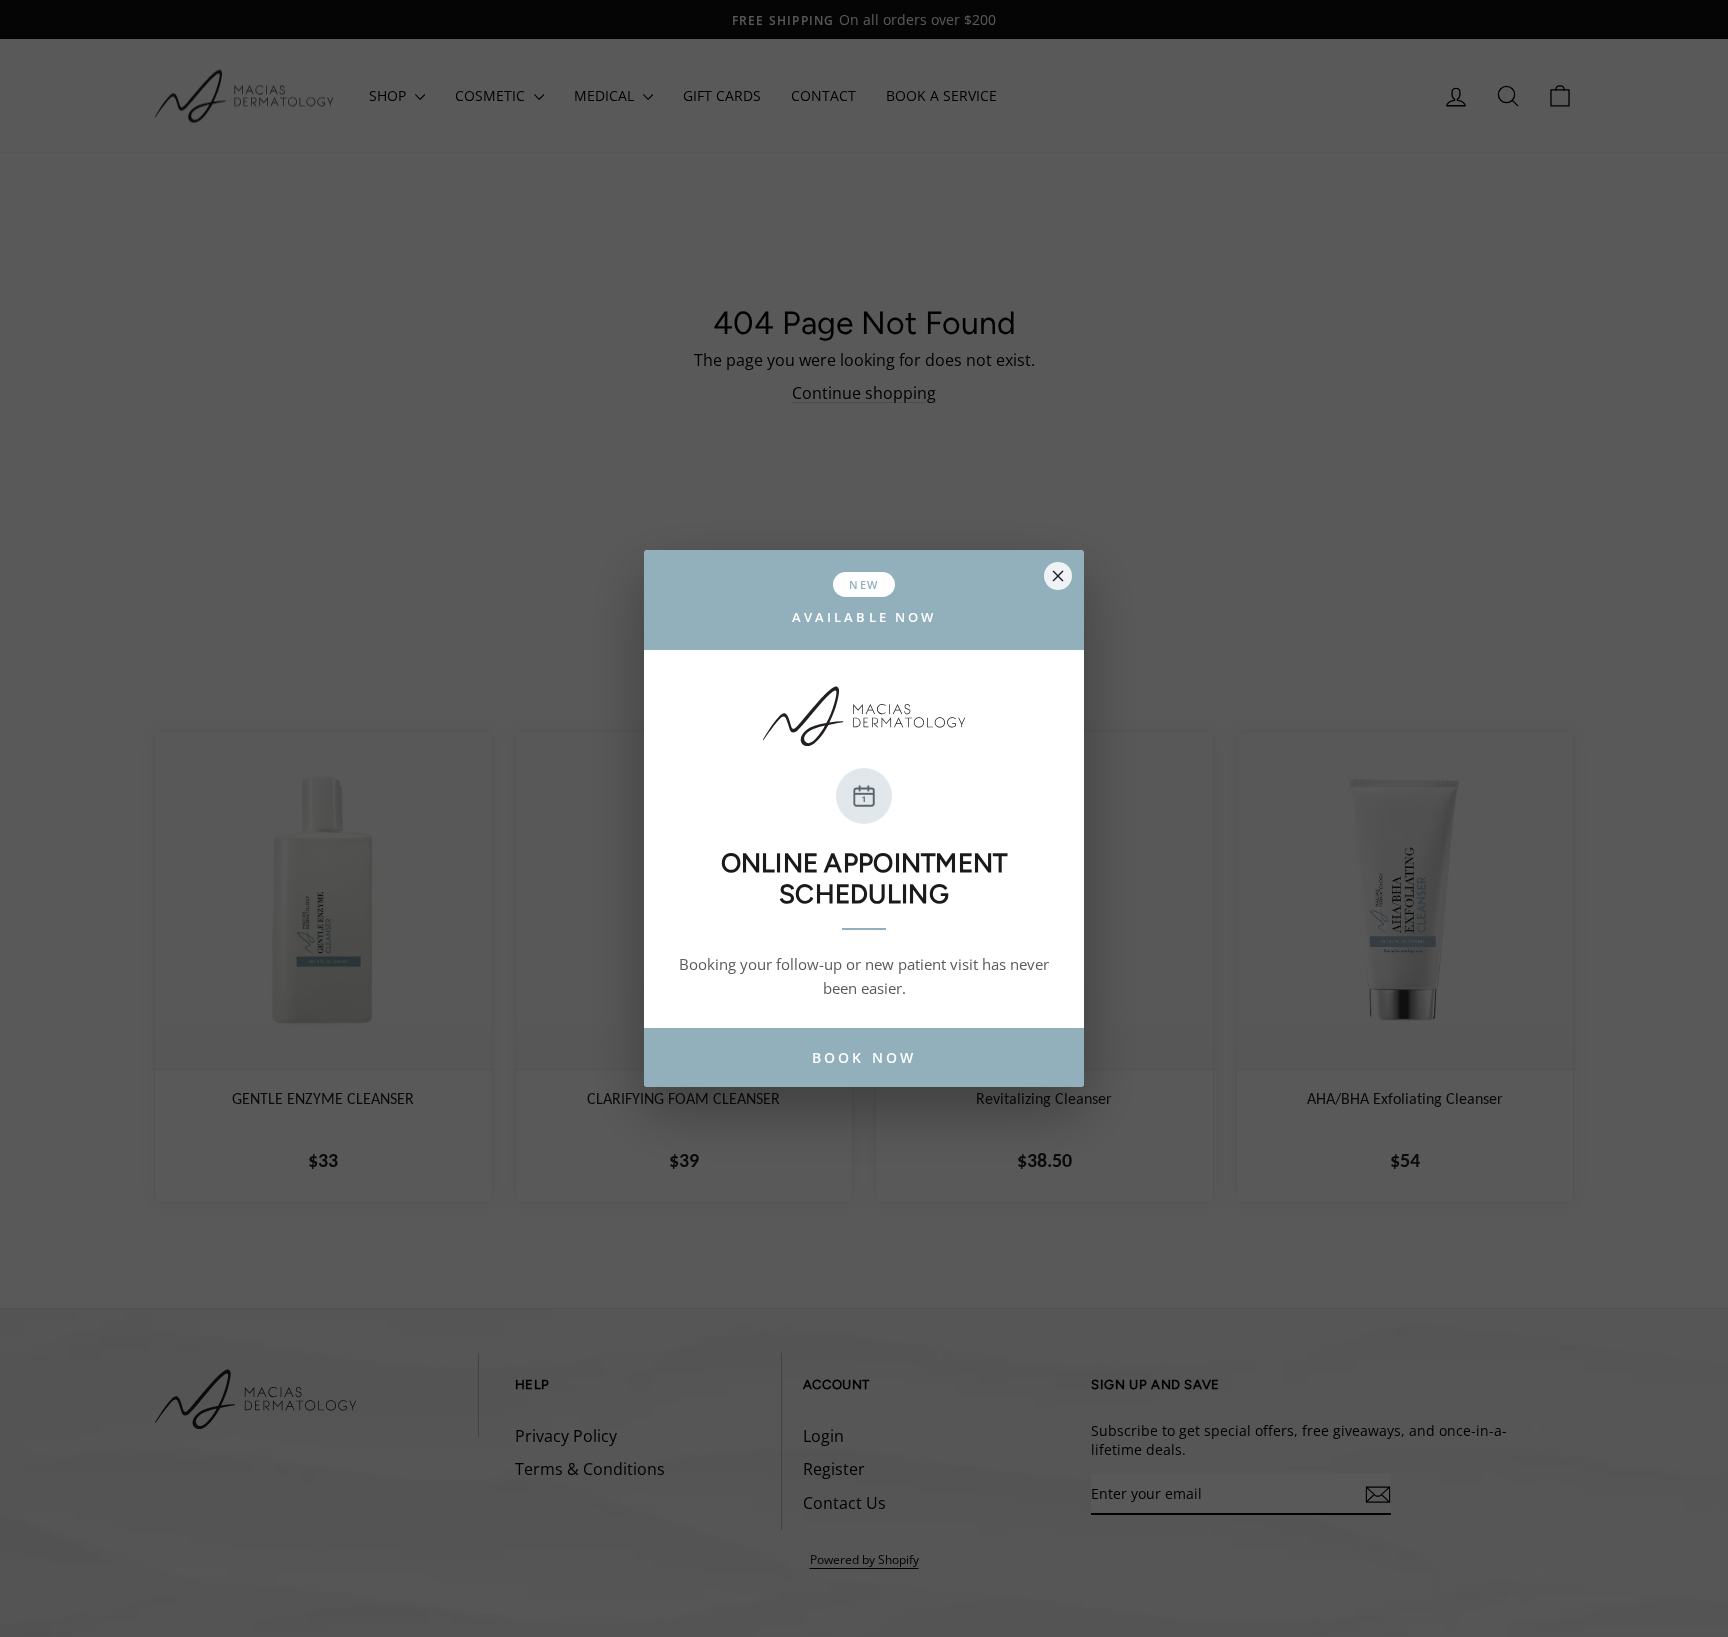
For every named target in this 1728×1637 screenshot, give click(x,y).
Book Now (864, 1057)
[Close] (1058, 576)
